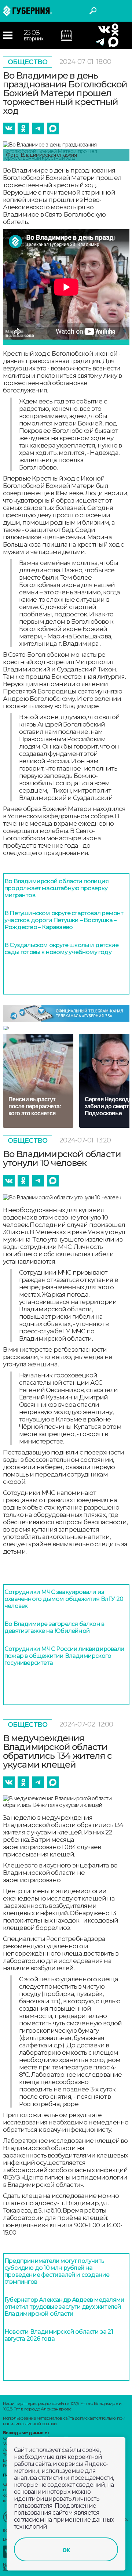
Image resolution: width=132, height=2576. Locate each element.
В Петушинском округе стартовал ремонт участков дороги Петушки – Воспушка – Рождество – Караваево (64, 920)
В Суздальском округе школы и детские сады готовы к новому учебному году (61, 949)
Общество (28, 62)
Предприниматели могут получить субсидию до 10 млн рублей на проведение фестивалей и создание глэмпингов (57, 2271)
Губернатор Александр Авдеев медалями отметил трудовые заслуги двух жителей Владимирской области (64, 2307)
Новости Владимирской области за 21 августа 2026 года (59, 2335)
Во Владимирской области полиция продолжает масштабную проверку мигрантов (56, 888)
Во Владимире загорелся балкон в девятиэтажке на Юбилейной (54, 1627)
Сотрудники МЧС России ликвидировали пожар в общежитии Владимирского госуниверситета (64, 1656)
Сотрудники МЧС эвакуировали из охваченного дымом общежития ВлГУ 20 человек (64, 1599)
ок (66, 2550)
